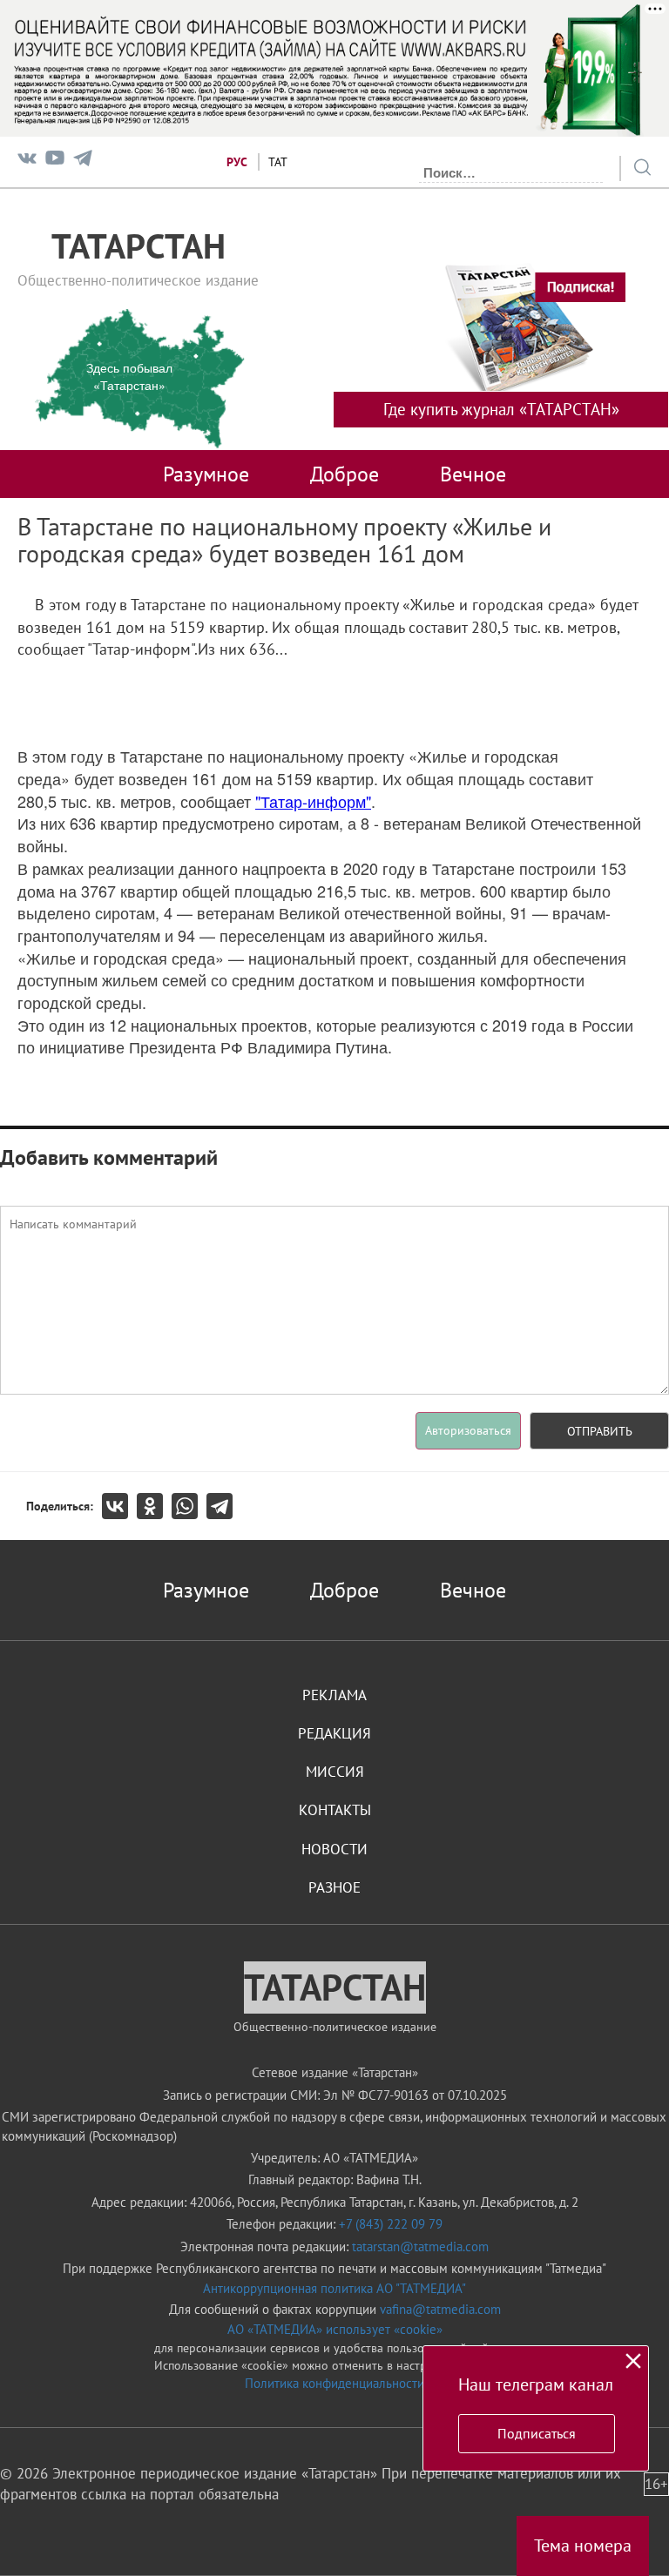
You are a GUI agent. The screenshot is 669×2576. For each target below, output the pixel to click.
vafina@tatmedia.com (440, 2309)
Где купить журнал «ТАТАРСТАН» (501, 409)
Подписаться (537, 2433)
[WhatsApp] (189, 1506)
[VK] (27, 161)
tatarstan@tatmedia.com (420, 2246)
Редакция (334, 1733)
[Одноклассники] (154, 1506)
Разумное (206, 474)
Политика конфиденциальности (334, 2383)
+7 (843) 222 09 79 (391, 2224)
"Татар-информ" (313, 801)
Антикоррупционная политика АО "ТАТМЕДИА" (334, 2288)
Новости (334, 1849)
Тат (278, 162)
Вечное (473, 474)
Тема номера (583, 2546)
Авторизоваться (468, 1430)
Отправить (600, 1431)
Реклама (334, 1695)
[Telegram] (83, 161)
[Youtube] (55, 161)
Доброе (345, 474)
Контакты (335, 1810)
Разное (334, 1887)
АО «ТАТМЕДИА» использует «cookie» (335, 2329)
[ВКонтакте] (119, 1506)
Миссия (335, 1772)
